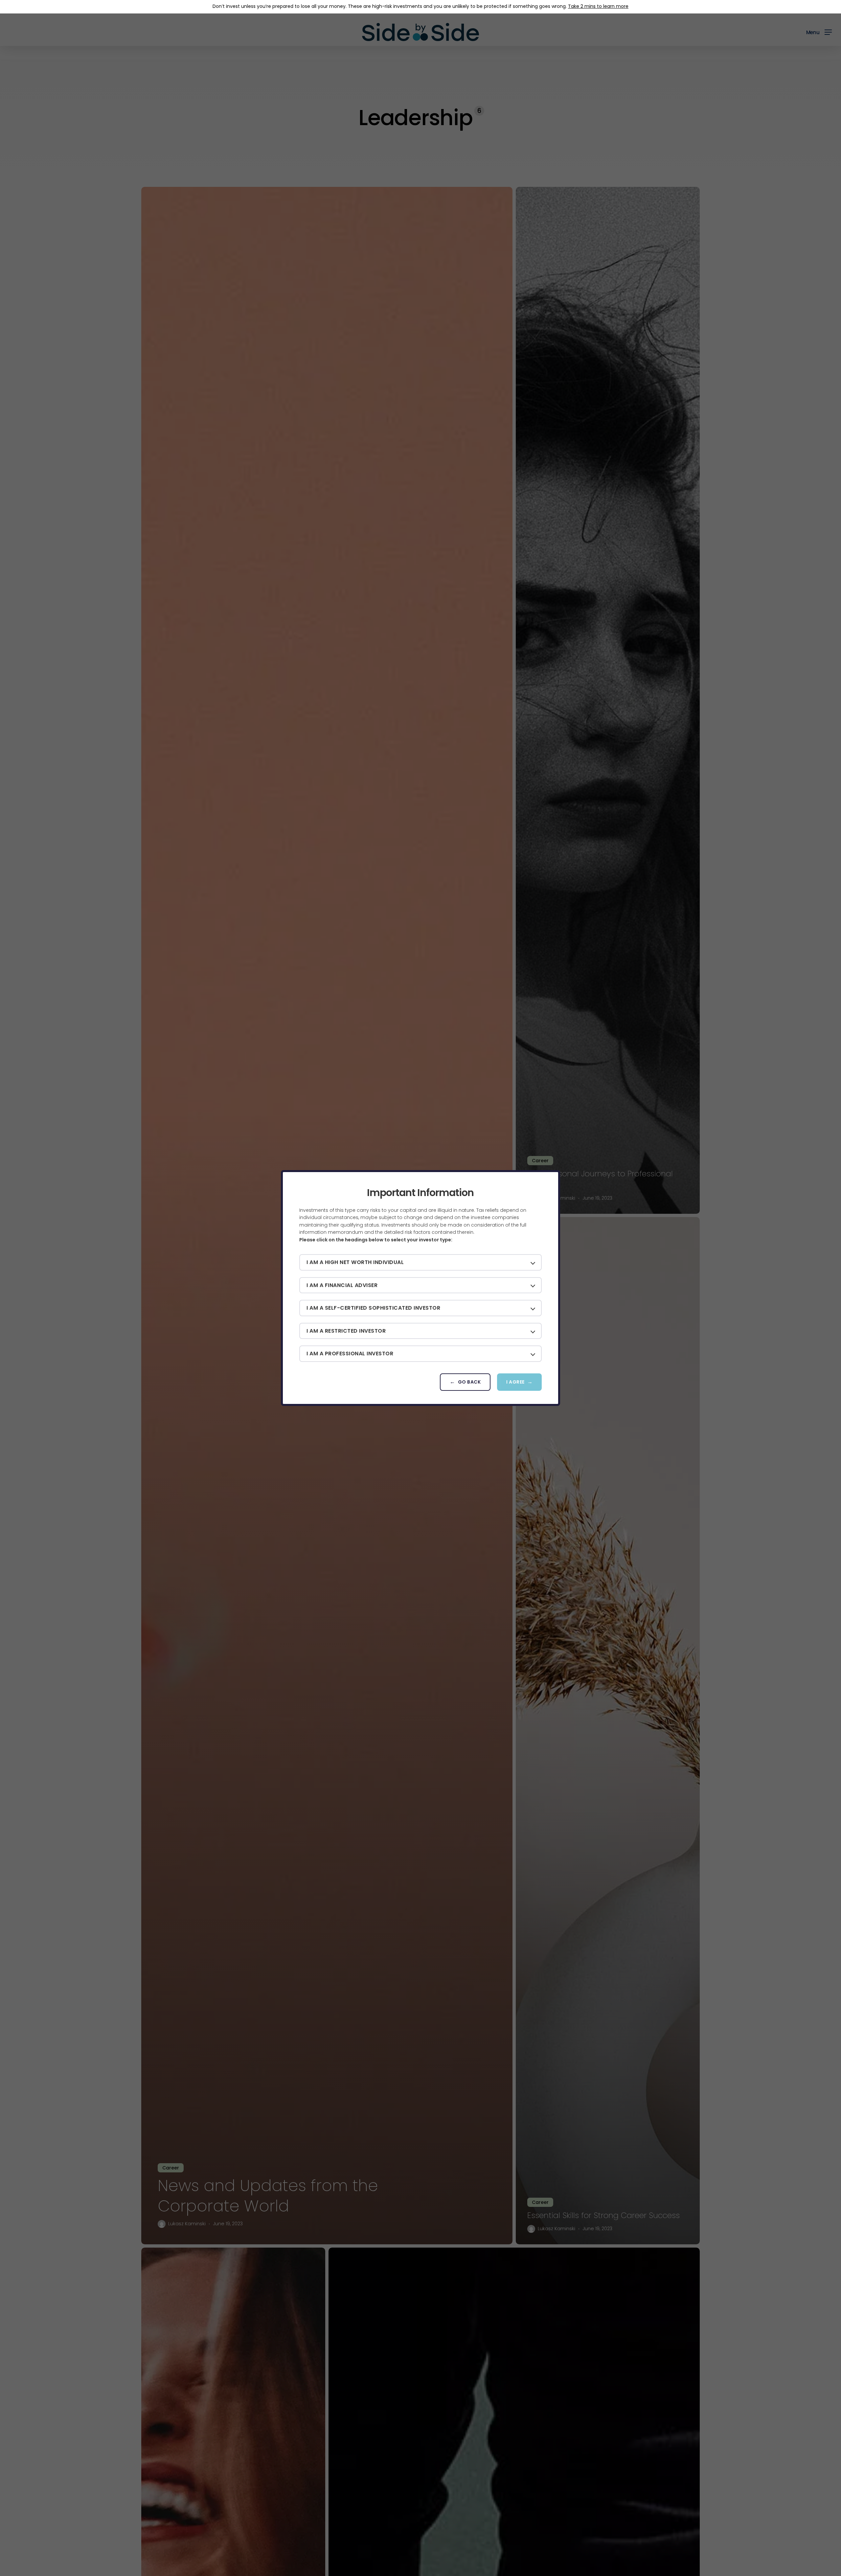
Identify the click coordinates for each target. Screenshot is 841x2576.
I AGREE (515, 1382)
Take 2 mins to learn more (598, 6)
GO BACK (469, 1382)
